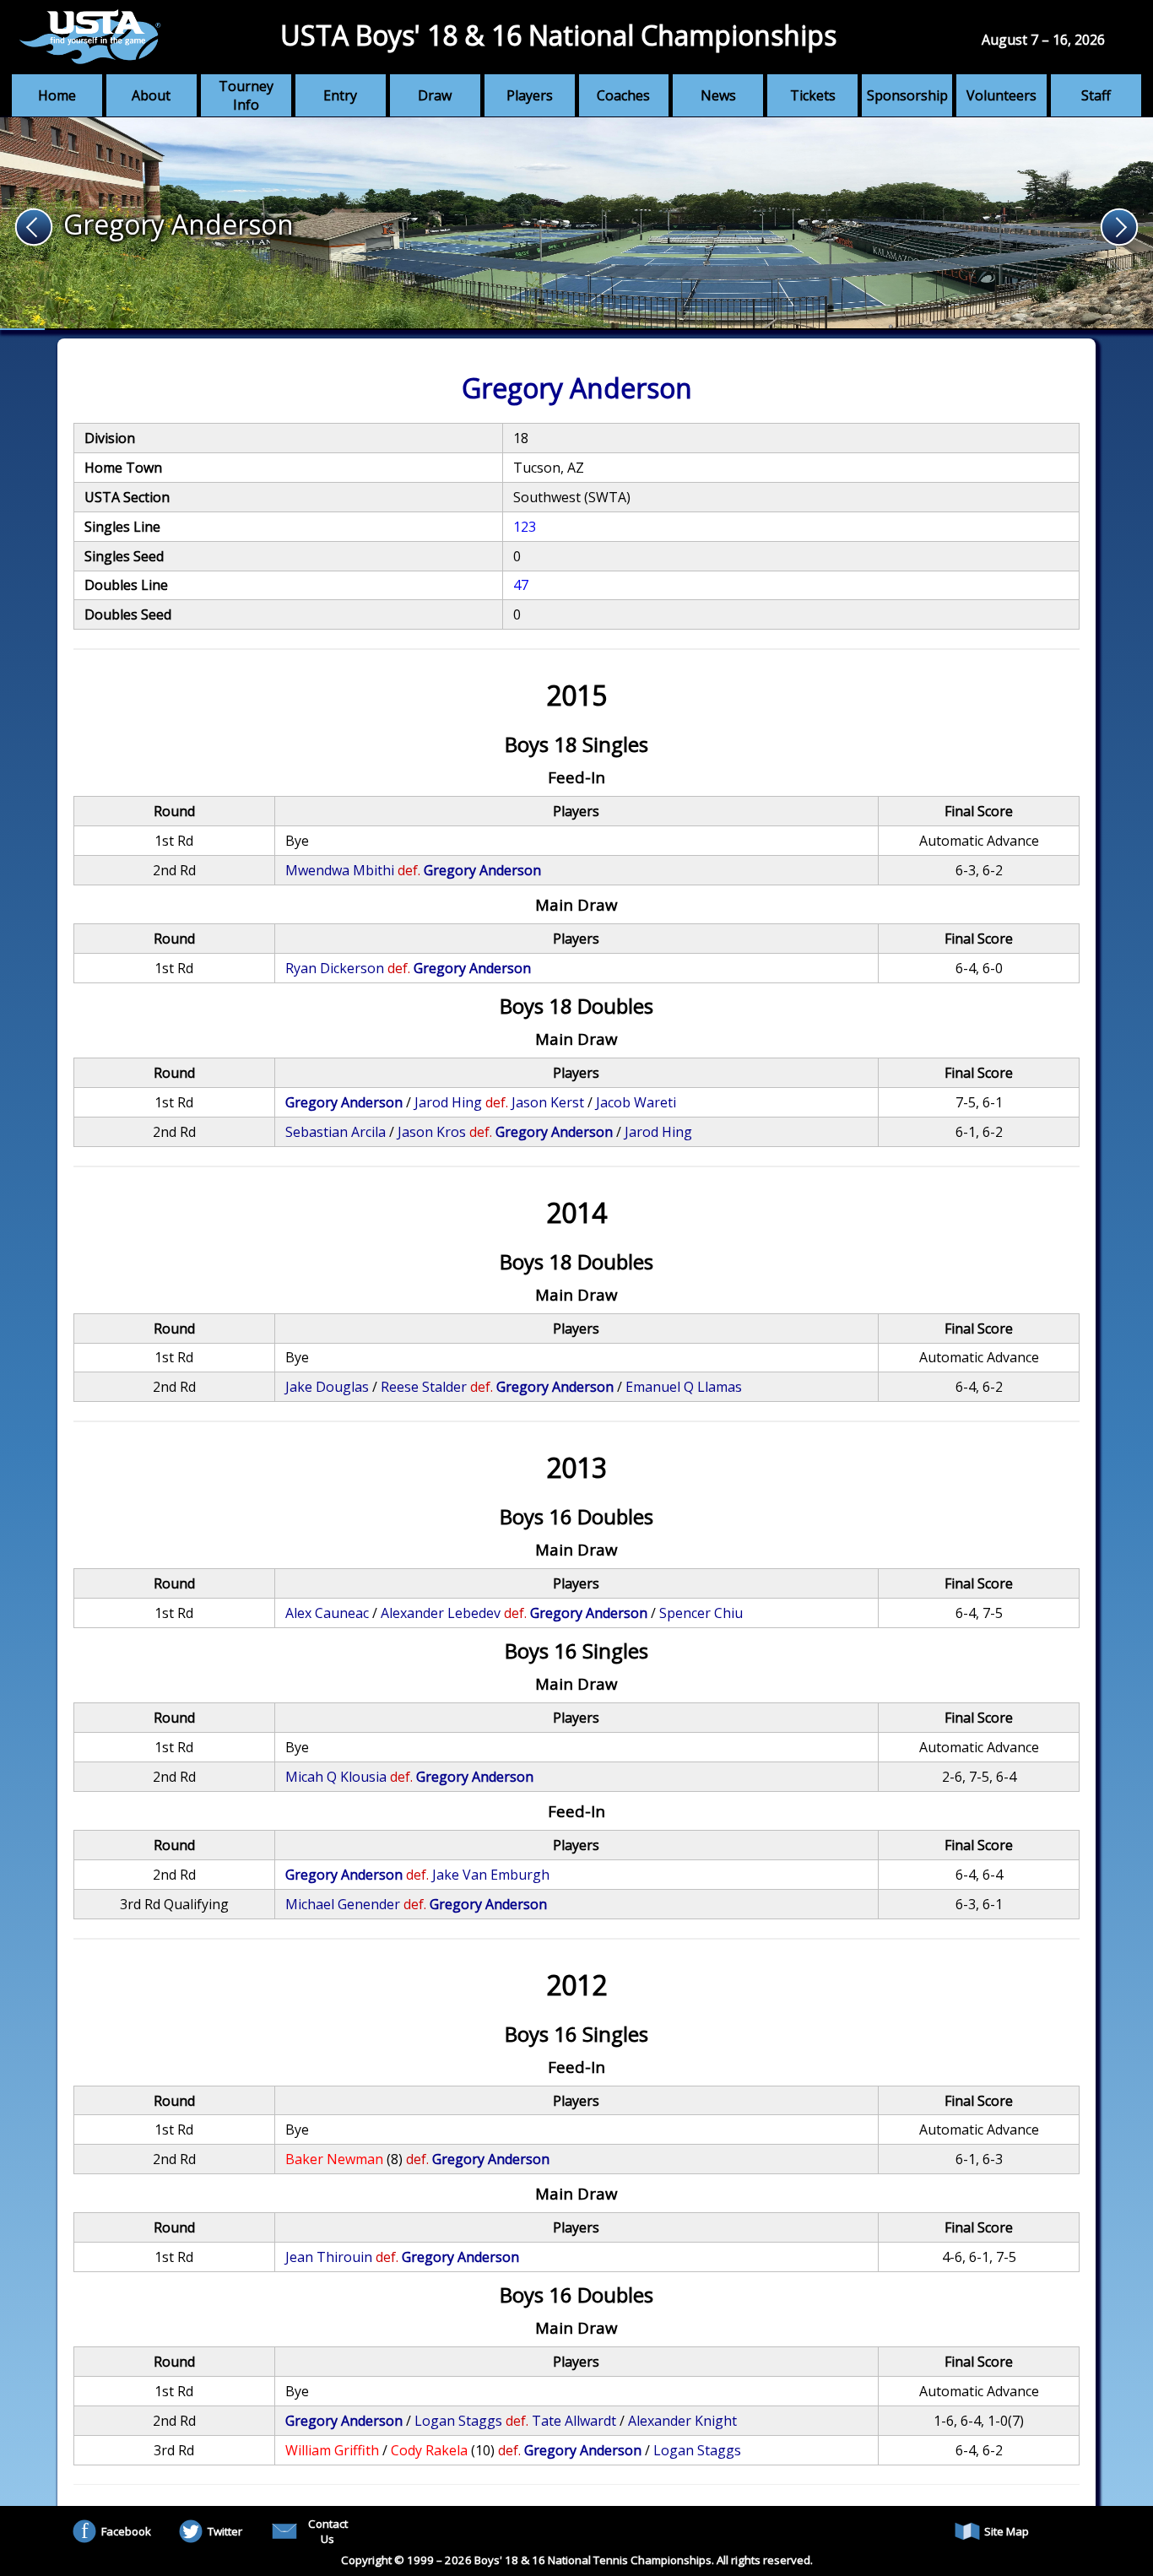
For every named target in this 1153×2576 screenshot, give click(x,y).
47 (521, 585)
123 (525, 527)
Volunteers (1001, 95)
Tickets (813, 95)
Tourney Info (246, 95)
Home (57, 95)
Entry (340, 95)
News (718, 95)
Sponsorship (907, 95)
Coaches (623, 95)
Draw (435, 95)
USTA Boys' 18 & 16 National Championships (558, 35)
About (151, 95)
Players (530, 95)
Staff (1096, 95)
